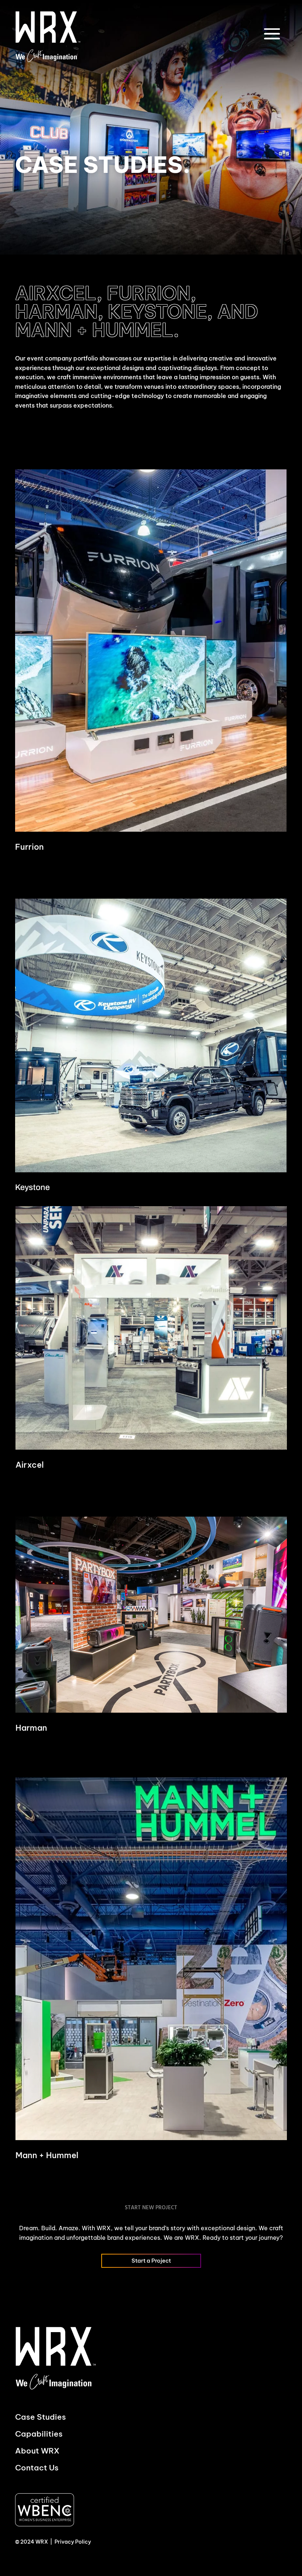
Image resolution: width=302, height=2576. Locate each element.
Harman (31, 1728)
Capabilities (39, 2434)
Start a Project (151, 2261)
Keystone (32, 1187)
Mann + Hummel (47, 2155)
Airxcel (30, 1465)
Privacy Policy (73, 2542)
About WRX (37, 2451)
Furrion (29, 847)
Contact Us (37, 2468)
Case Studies (41, 2417)
